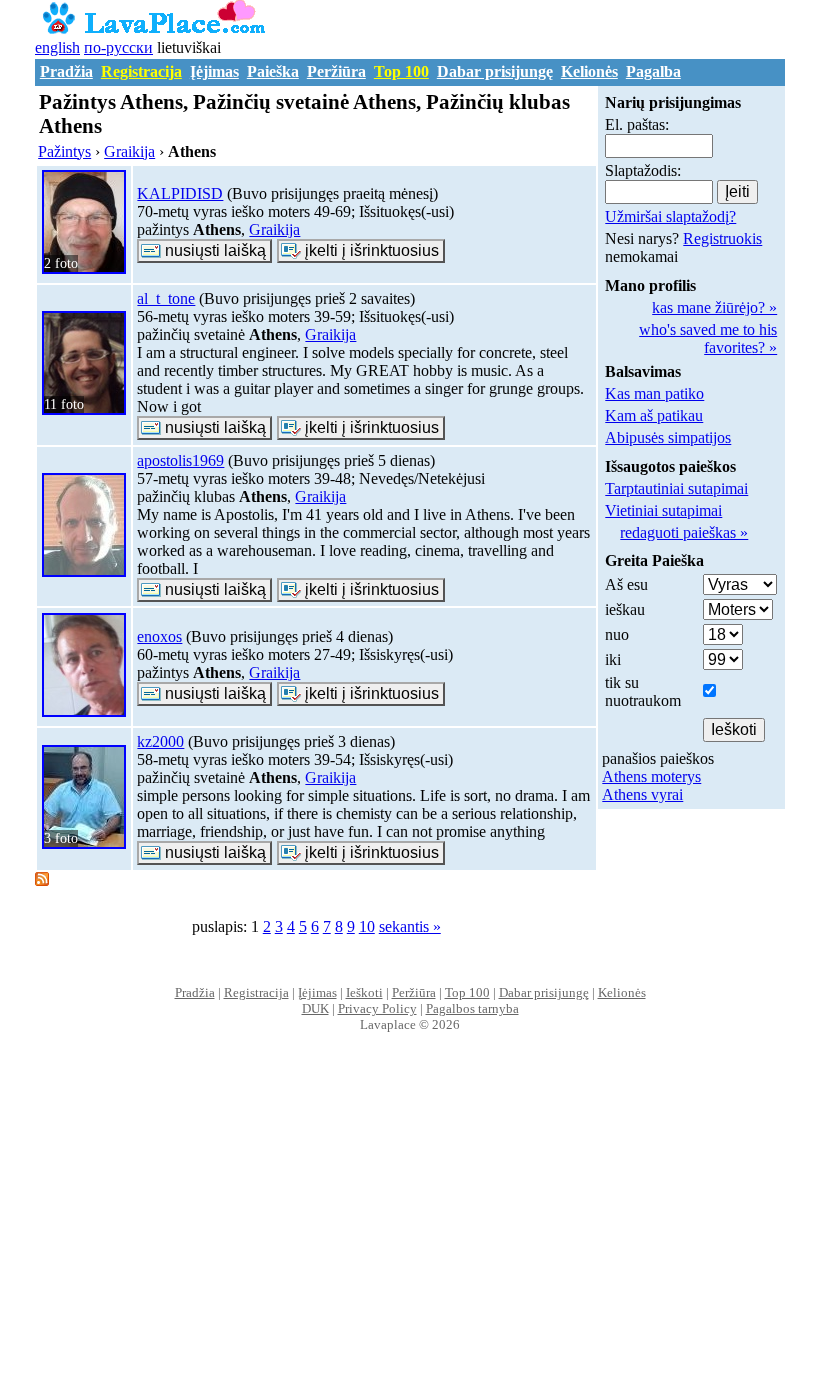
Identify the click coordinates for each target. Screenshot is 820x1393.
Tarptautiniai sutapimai (676, 488)
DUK (315, 1008)
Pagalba (653, 71)
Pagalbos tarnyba (472, 1008)
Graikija (274, 229)
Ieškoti (364, 992)
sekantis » (410, 926)
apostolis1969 (180, 460)
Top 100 (401, 71)
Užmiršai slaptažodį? (670, 216)
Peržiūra (336, 71)
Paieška (273, 71)
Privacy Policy (377, 1008)
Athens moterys (651, 776)
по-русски (118, 47)
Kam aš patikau (654, 415)
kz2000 (160, 741)
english (57, 47)
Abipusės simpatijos (668, 437)
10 (367, 926)
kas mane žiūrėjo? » (714, 307)
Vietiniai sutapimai (663, 510)
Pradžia (66, 71)
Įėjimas (214, 71)
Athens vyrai (642, 794)
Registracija (141, 71)
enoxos (159, 636)
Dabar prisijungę (495, 71)
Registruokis (722, 238)
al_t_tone (166, 298)
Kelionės (589, 71)
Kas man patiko (654, 393)
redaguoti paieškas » (684, 532)
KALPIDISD (180, 193)
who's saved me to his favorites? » (708, 338)
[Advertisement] (410, 1234)
